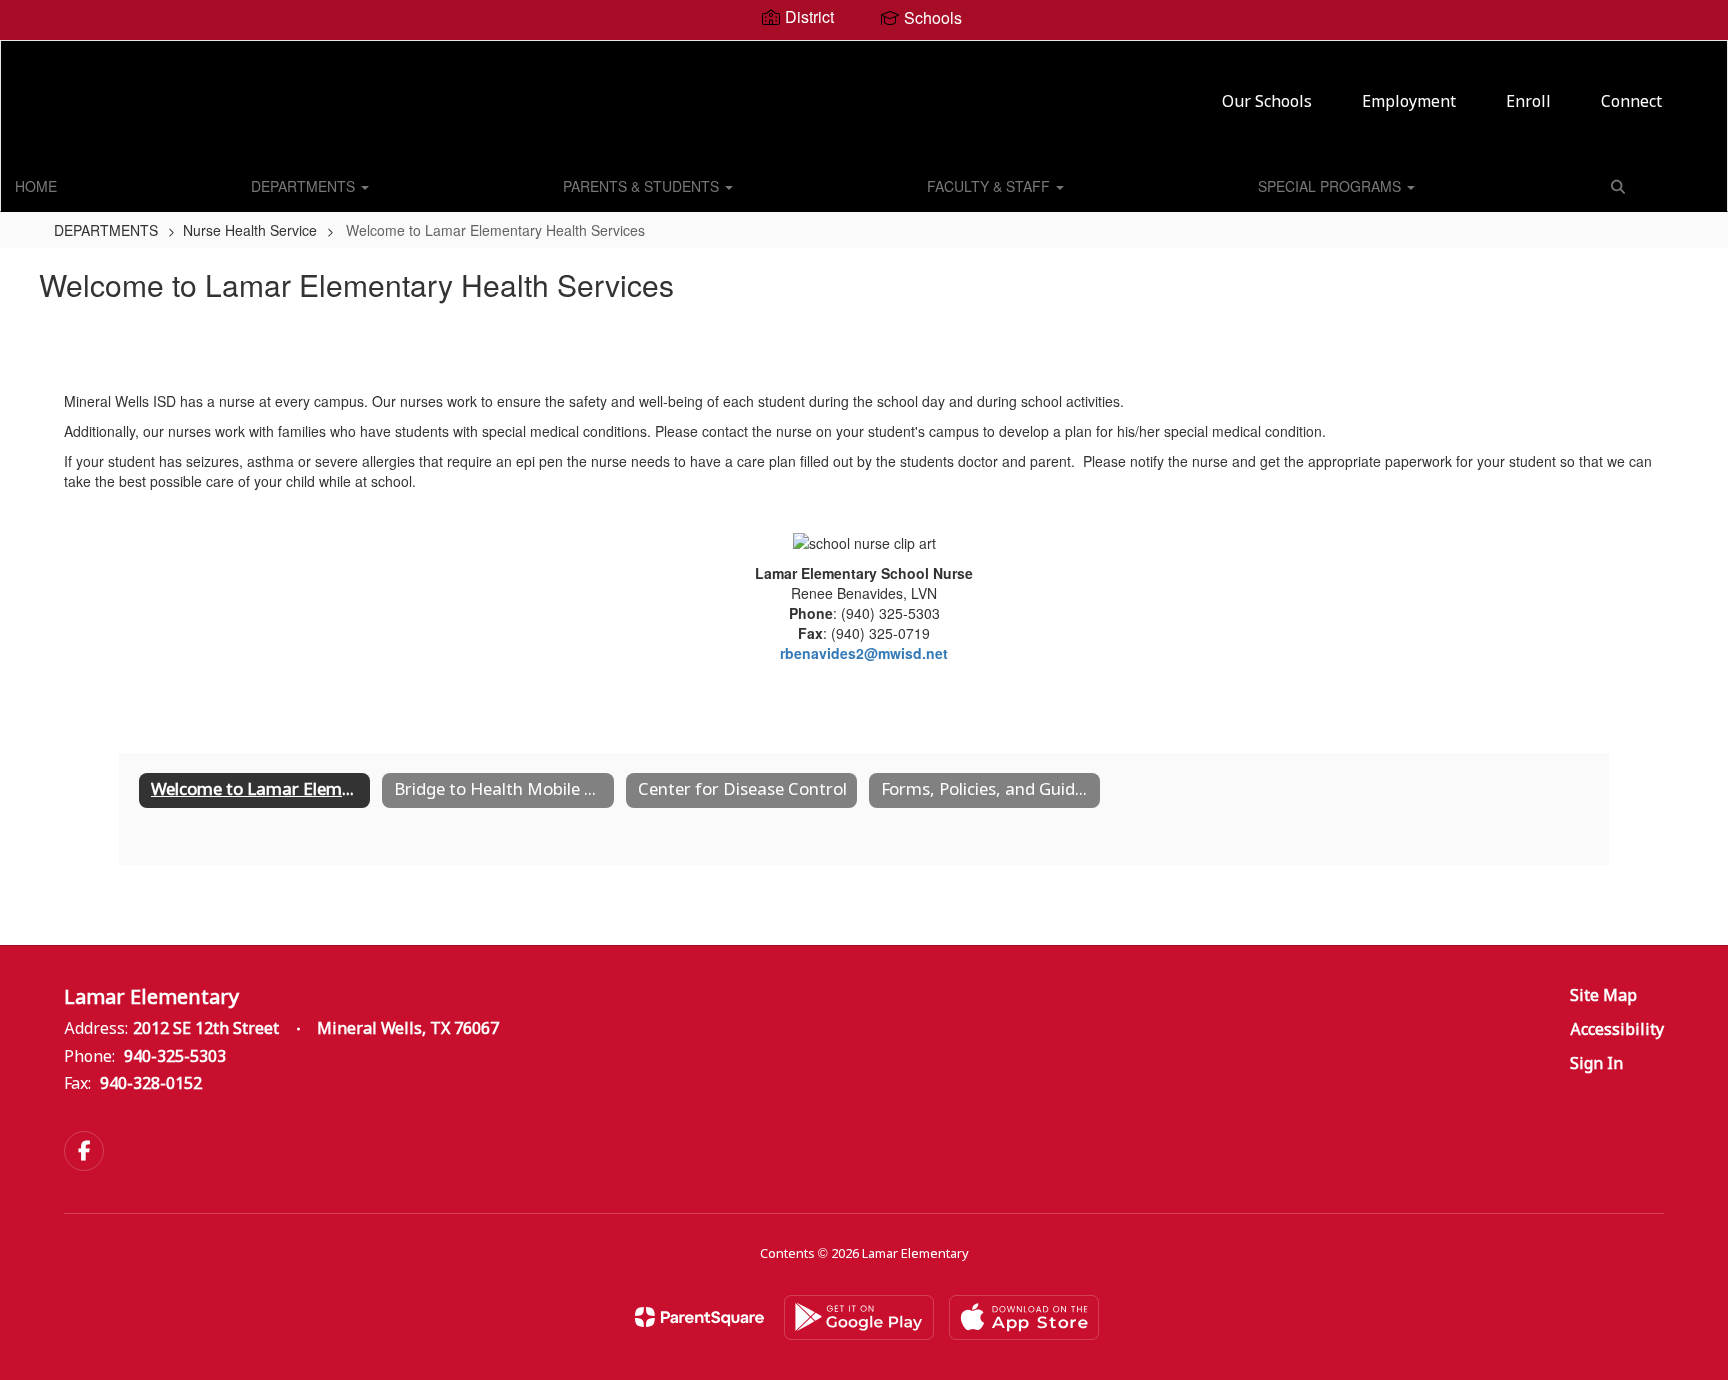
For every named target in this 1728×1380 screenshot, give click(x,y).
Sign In (1596, 1064)
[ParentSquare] (699, 1317)
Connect (1631, 102)
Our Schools (1267, 102)
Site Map (1603, 996)
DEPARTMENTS (305, 186)
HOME (36, 186)
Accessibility (1617, 1030)
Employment (1409, 102)
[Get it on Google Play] (859, 1317)
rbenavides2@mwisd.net (864, 653)
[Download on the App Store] (1024, 1317)
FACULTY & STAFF (990, 186)
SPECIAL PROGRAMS (1331, 186)
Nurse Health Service (250, 230)
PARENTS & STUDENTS (643, 186)
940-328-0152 (151, 1084)
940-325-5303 (175, 1057)
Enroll (1528, 102)
